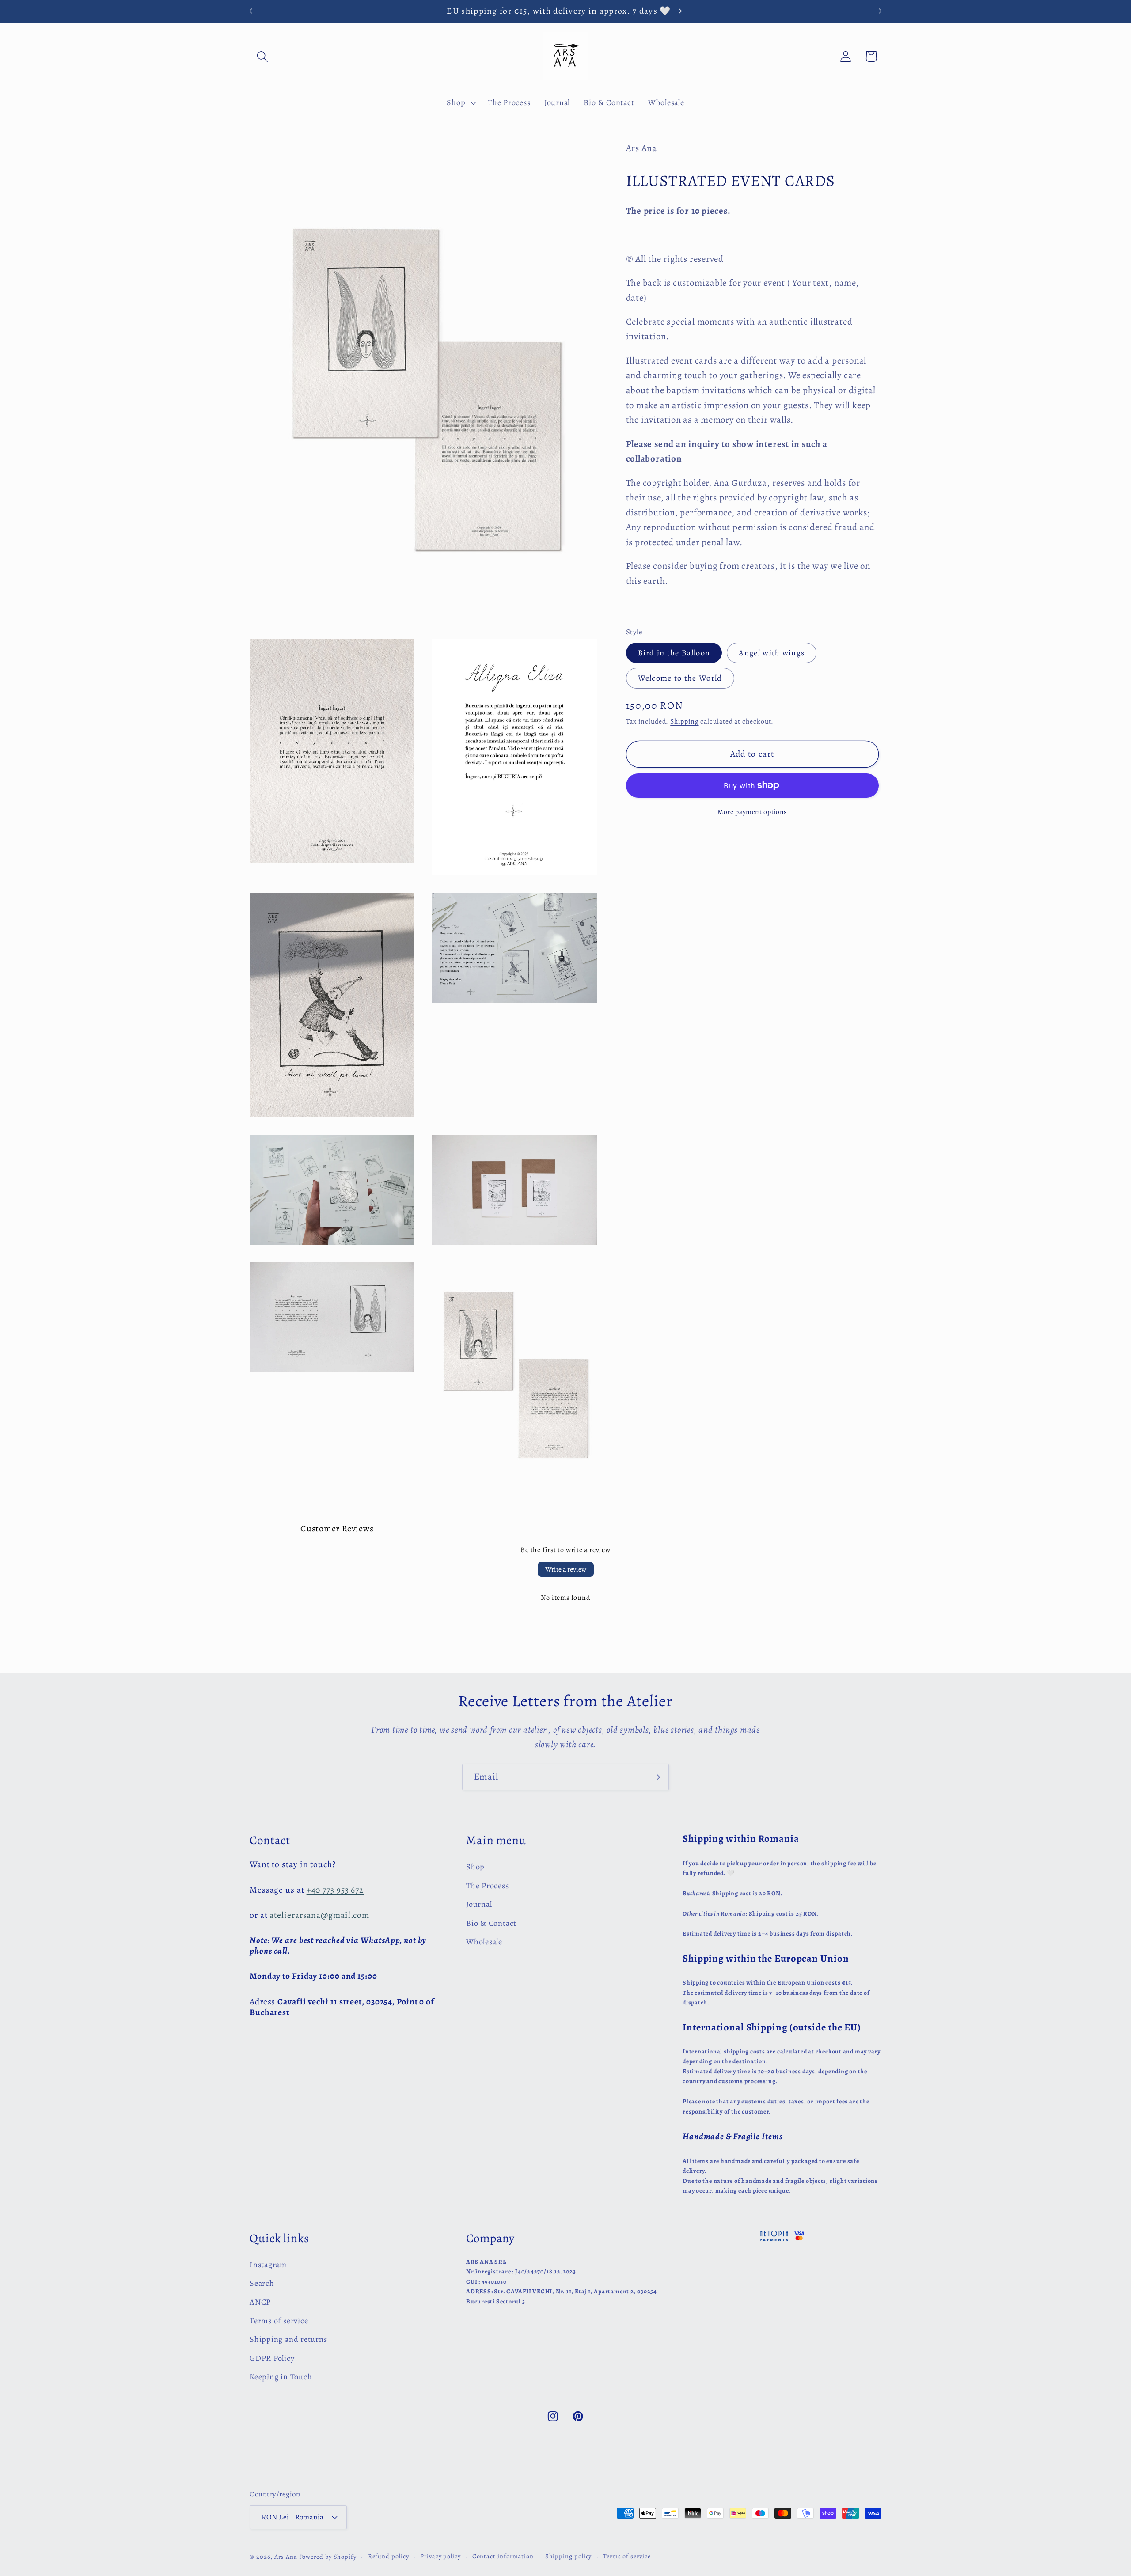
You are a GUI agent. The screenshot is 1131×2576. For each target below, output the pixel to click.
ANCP (260, 2302)
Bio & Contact (491, 1923)
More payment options (752, 812)
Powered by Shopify (328, 2557)
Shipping (684, 721)
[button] (262, 56)
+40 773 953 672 (335, 1890)
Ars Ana (286, 2557)
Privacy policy (440, 2556)
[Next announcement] (881, 11)
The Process (488, 1886)
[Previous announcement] (251, 11)
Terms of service (279, 2321)
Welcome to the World (680, 678)
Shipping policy (569, 2556)
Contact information (503, 2556)
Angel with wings (772, 652)
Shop (475, 1867)
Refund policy (389, 2556)
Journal (479, 1904)
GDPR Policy (272, 2358)
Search (262, 2283)
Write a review (566, 1569)
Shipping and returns (288, 2339)
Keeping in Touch (281, 2377)
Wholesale (484, 1942)
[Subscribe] (656, 1777)
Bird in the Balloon (674, 652)
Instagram (268, 2265)
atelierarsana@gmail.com (319, 1915)
